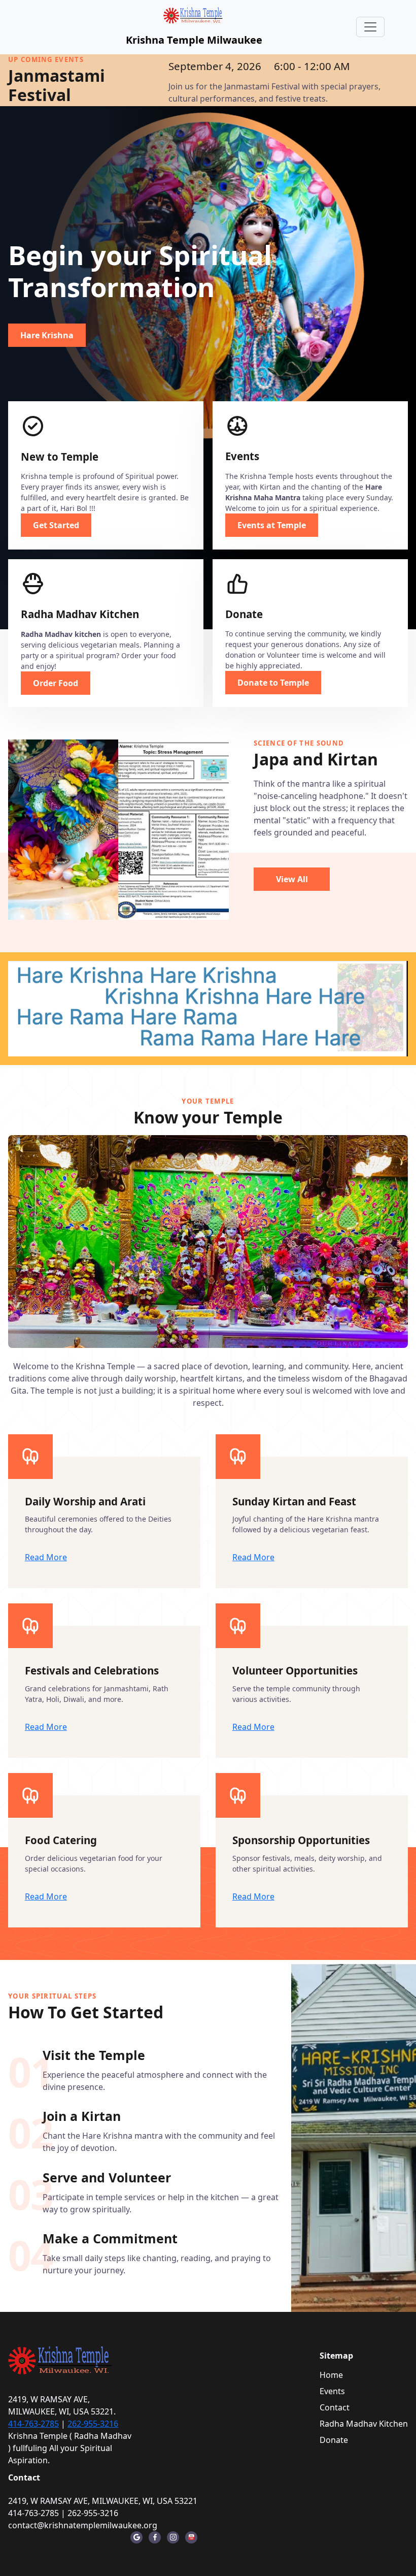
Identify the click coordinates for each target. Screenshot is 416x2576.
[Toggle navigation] (370, 27)
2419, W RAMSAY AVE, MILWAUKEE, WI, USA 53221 (103, 2501)
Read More (46, 1557)
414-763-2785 (33, 2424)
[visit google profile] (136, 2537)
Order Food (56, 683)
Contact (335, 2407)
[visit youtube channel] (191, 2537)
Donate (334, 2440)
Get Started (56, 525)
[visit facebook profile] (155, 2537)
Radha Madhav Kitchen (364, 2424)
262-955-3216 (93, 2424)
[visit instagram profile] (173, 2537)
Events (332, 2391)
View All (292, 879)
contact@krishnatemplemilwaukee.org (83, 2525)
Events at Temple (272, 525)
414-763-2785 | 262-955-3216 (63, 2513)
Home (331, 2375)
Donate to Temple (273, 683)
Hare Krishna (47, 335)
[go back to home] (61, 2360)
